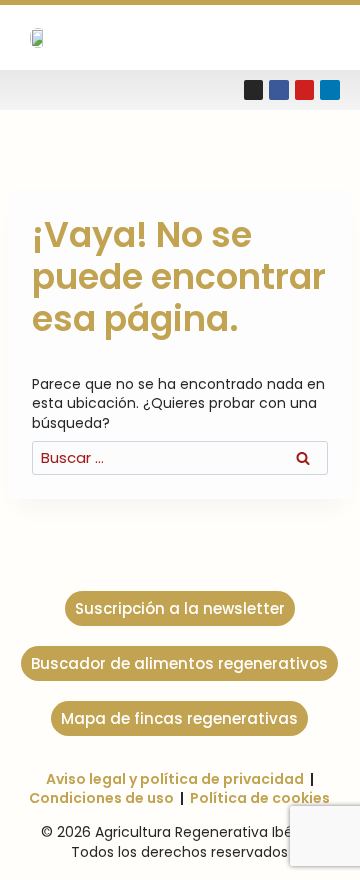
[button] (311, 37)
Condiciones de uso (101, 798)
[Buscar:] (180, 458)
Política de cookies (260, 798)
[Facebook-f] (279, 90)
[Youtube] (305, 90)
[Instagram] (254, 90)
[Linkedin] (330, 90)
